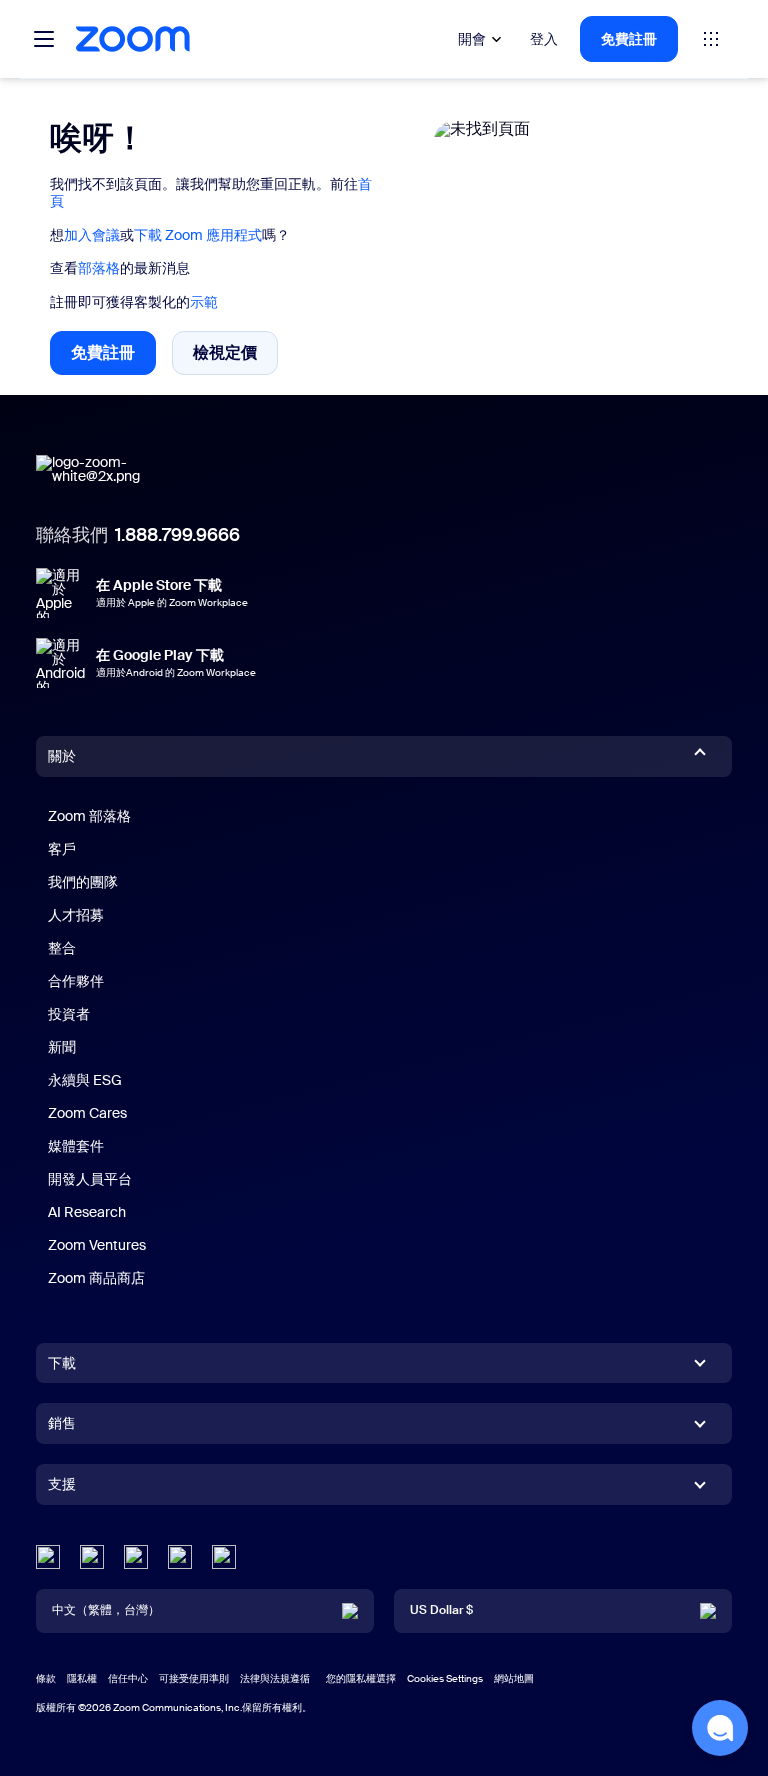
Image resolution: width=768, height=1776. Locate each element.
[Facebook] (180, 1557)
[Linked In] (48, 1557)
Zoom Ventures (97, 1245)
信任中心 (128, 1678)
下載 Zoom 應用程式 (198, 235)
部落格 (99, 268)
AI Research (87, 1212)
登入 (544, 39)
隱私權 (82, 1678)
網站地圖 (514, 1678)
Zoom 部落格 (89, 816)
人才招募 (76, 915)
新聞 (62, 1047)
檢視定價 (235, 357)
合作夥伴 (76, 981)
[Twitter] (92, 1557)
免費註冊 (629, 39)
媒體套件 (76, 1146)
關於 (62, 756)
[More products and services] (711, 39)
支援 (62, 1488)
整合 (62, 948)
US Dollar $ (441, 1610)
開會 (472, 39)
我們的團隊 (83, 882)
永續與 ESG (85, 1080)
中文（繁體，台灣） (106, 1610)
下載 (62, 1363)
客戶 (62, 849)
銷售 (62, 1423)
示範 (204, 302)
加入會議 (92, 235)
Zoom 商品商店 (96, 1278)
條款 (46, 1678)
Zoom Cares (87, 1113)
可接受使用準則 (194, 1678)
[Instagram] (224, 1557)
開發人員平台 (90, 1179)
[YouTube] (136, 1557)
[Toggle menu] (44, 39)
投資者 (69, 1014)
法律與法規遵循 (275, 1678)
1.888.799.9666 (177, 535)
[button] (720, 1728)
